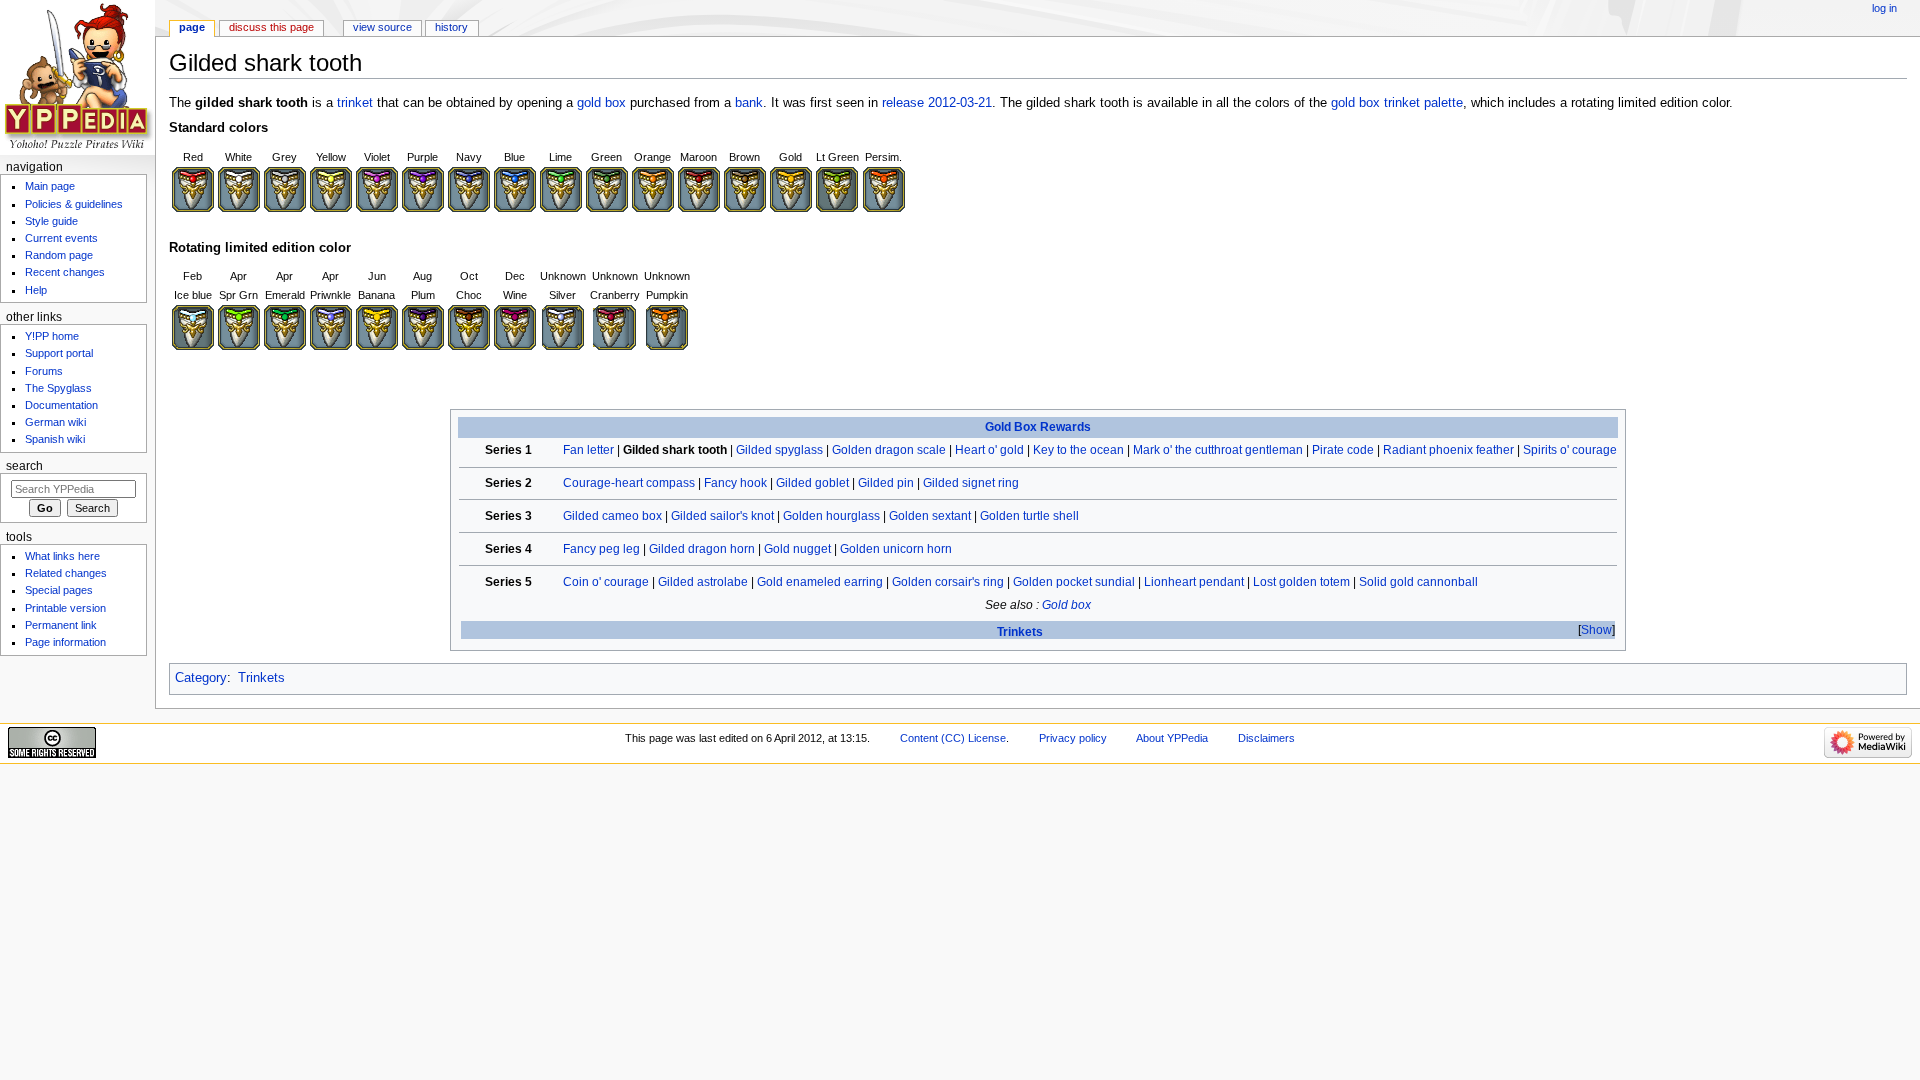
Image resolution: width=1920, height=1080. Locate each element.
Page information (65, 642)
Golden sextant (930, 516)
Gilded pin (886, 483)
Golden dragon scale (889, 450)
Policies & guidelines (74, 204)
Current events (61, 238)
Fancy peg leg (601, 549)
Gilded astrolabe (703, 582)
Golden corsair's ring (948, 582)
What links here (62, 556)
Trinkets (1020, 632)
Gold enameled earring (820, 582)
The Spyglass (58, 388)
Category (201, 678)
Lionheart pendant (1194, 582)
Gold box (1066, 605)
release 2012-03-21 (937, 103)
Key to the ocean (1078, 450)
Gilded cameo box (612, 516)
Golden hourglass (831, 516)
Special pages (59, 590)
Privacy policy (1073, 738)
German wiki (55, 422)
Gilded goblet (812, 483)
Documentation (61, 405)
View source (382, 27)
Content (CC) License (953, 738)
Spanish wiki (55, 439)
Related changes (66, 573)
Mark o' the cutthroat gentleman (1218, 450)
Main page (50, 186)
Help (36, 290)
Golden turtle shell (1029, 516)
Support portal (59, 353)
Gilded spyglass (779, 450)
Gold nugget (797, 549)
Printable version (65, 608)
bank (749, 103)
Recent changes (65, 272)
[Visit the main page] (77, 77)
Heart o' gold (989, 450)
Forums (44, 371)
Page (192, 27)
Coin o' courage (606, 582)
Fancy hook (735, 483)
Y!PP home (52, 336)
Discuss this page (271, 27)
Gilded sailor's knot (722, 516)
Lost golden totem (1301, 582)
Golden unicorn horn (896, 549)
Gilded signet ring (971, 483)
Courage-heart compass (629, 483)
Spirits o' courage (1570, 450)
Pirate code (1343, 450)
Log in (1884, 8)
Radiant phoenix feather (1448, 450)
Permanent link (61, 625)
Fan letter (588, 450)
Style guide (51, 221)
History (451, 27)
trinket (355, 103)
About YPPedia (1172, 738)
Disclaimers (1266, 738)
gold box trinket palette (1397, 103)
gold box (601, 103)
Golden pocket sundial (1074, 582)
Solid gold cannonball (1418, 582)
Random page (59, 255)
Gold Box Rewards (1038, 427)
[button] (1596, 630)
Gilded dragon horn (702, 549)
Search (24, 466)
